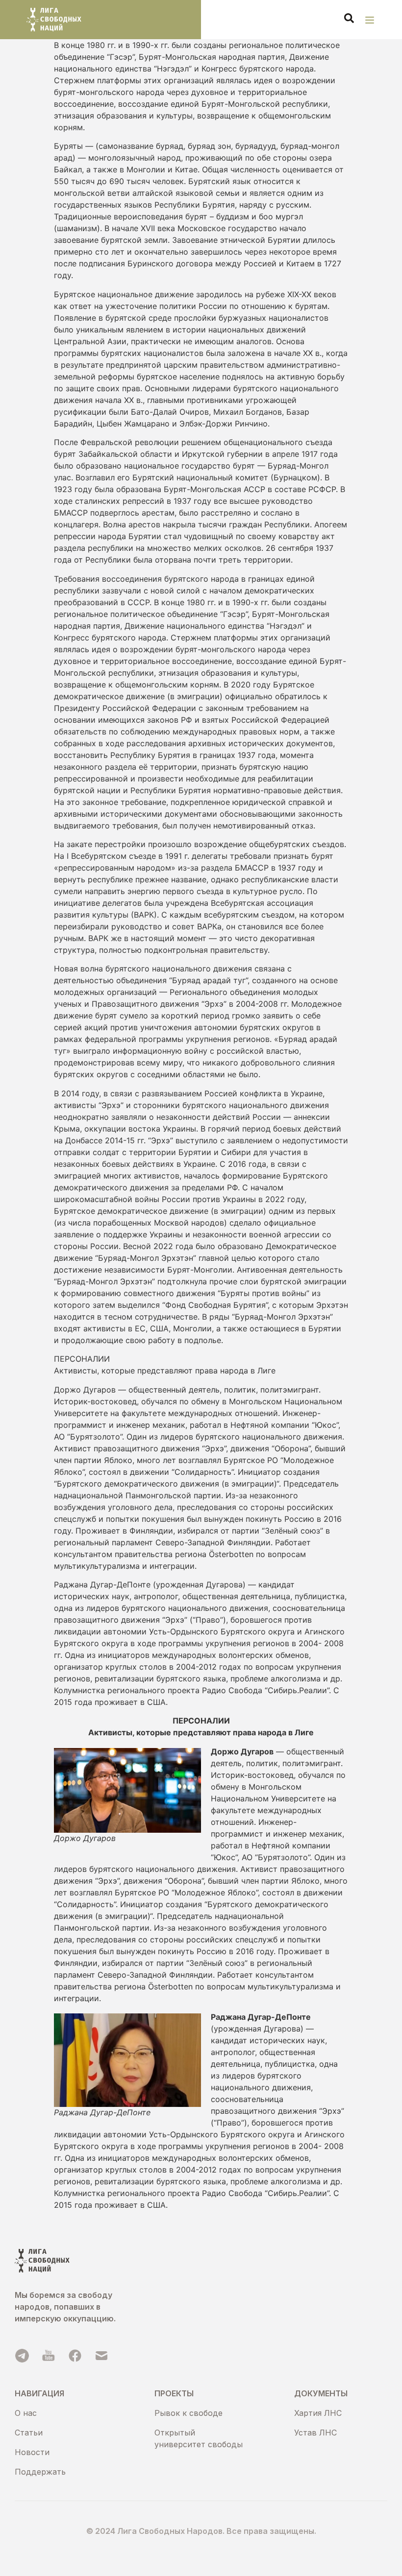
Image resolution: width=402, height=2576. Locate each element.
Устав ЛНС (315, 2433)
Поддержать (40, 2472)
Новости (32, 2452)
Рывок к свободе (188, 2413)
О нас (26, 2413)
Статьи (29, 2433)
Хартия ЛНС (318, 2413)
